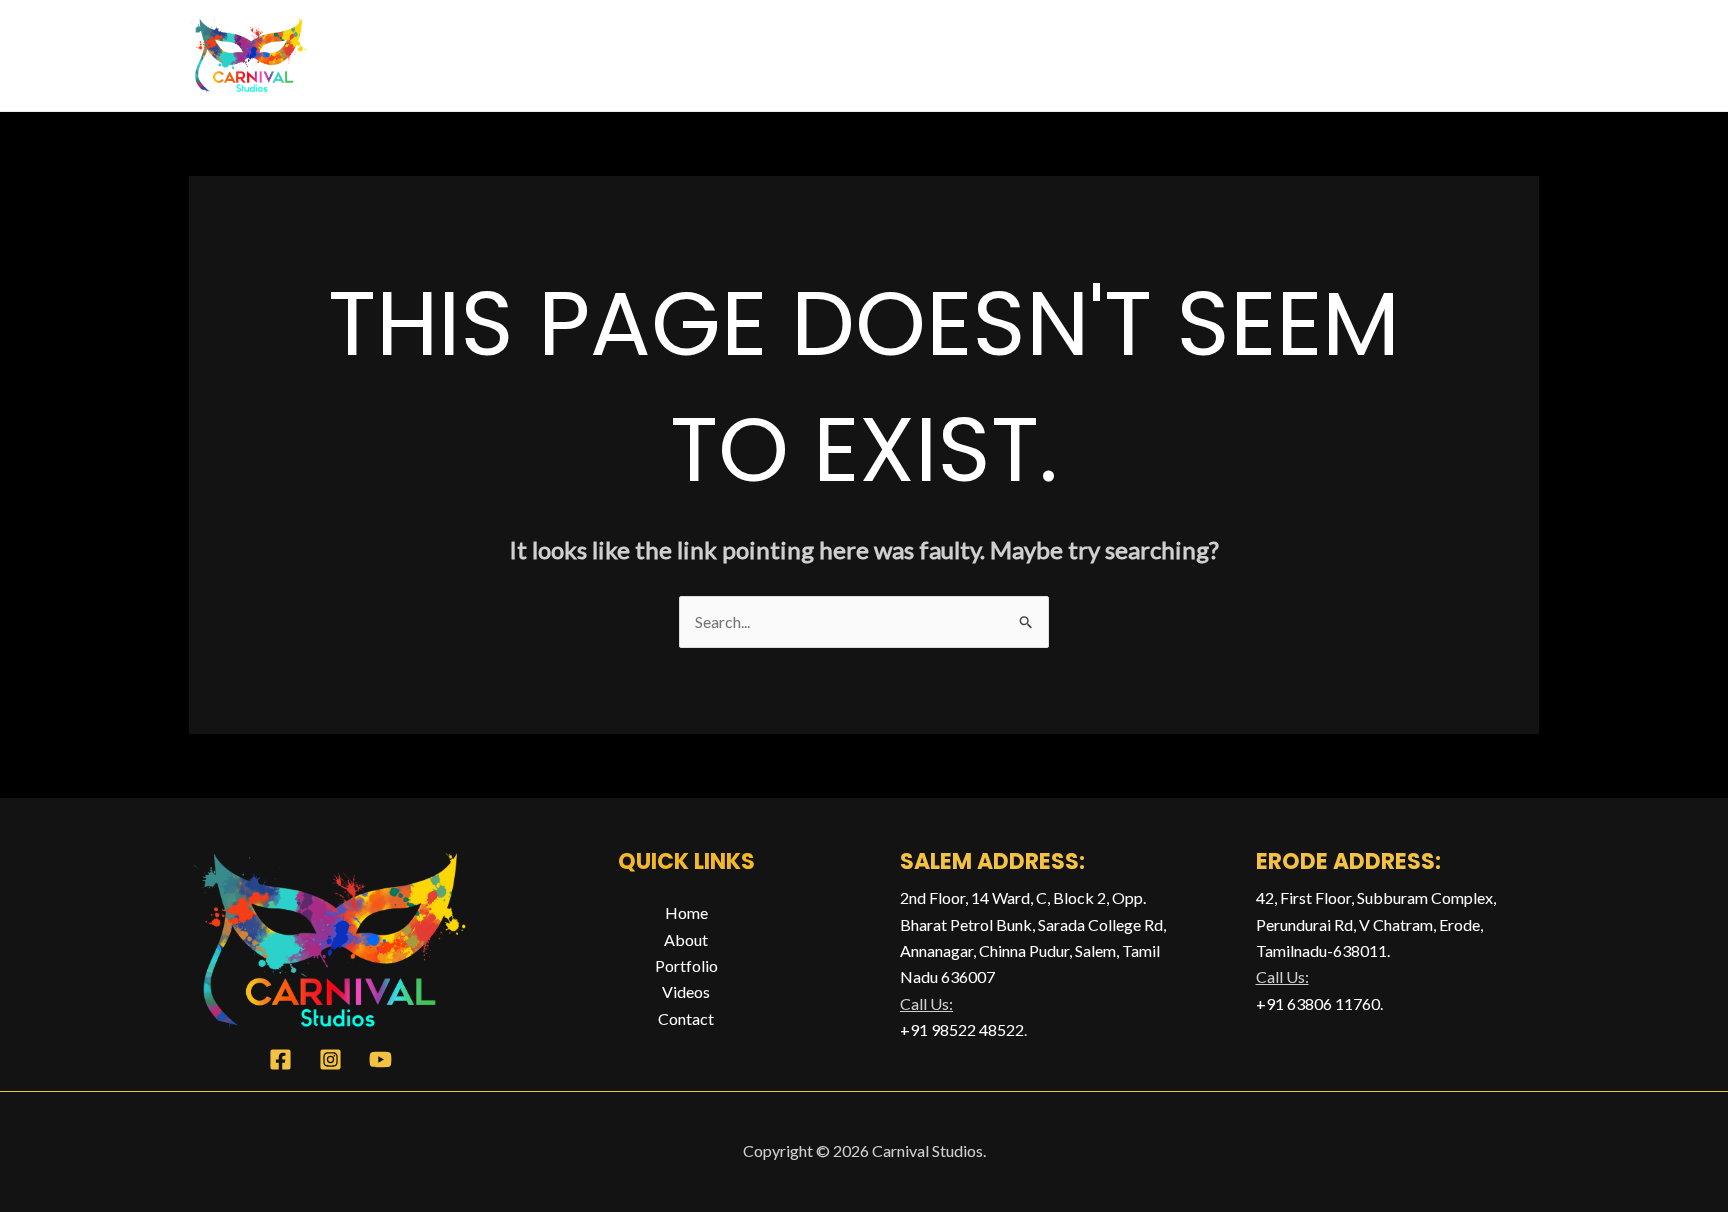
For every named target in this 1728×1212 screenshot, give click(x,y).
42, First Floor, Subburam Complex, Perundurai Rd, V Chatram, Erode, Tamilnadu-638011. (1376, 924)
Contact (1486, 55)
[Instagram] (330, 1059)
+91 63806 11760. (1319, 1003)
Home (1068, 55)
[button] (1294, 55)
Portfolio (1248, 55)
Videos (1367, 55)
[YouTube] (380, 1059)
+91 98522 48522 (962, 1029)
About (1153, 55)
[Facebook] (280, 1059)
